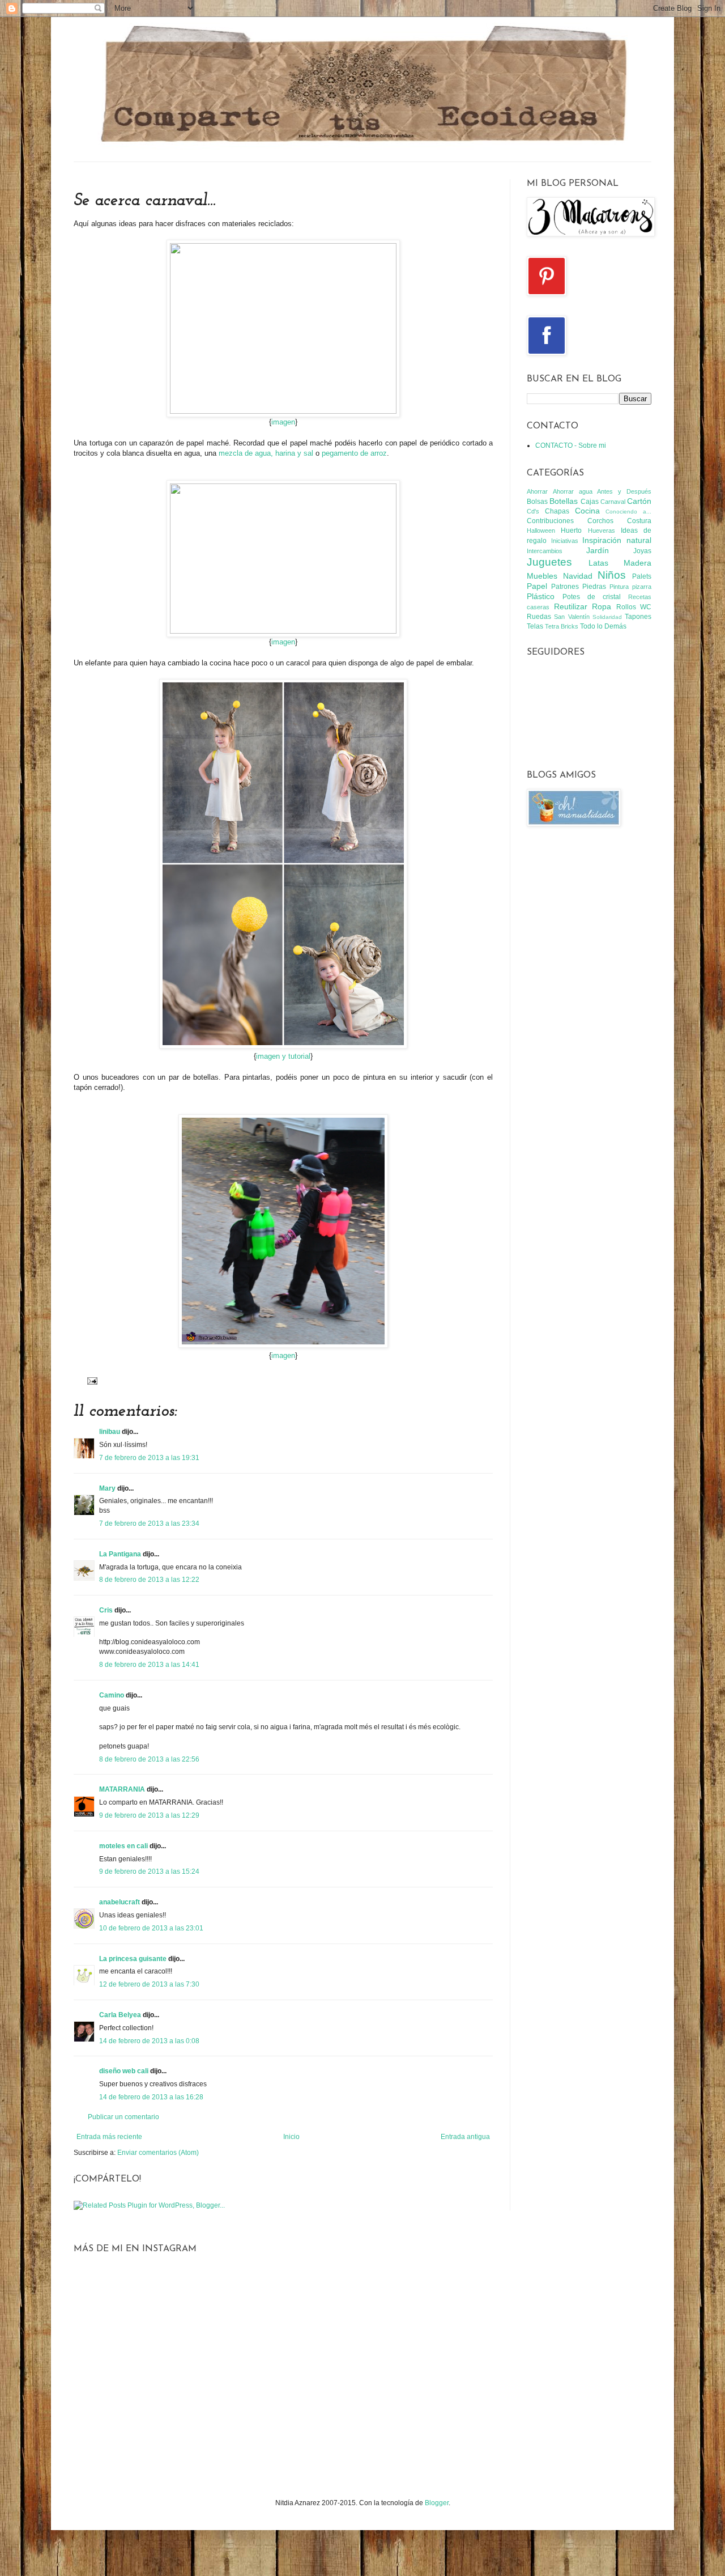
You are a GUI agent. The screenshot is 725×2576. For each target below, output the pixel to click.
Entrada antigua (465, 2137)
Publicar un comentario (123, 2117)
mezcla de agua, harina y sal (266, 453)
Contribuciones (550, 521)
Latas (598, 563)
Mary (107, 1488)
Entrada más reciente (109, 2137)
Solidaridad (607, 617)
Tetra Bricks (562, 626)
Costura (639, 521)
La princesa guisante (133, 1959)
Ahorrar (537, 491)
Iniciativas (565, 541)
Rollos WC (634, 607)
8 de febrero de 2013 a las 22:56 (149, 1759)
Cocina (587, 511)
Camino (112, 1695)
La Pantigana (120, 1554)
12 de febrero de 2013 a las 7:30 (149, 1984)
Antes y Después (624, 491)
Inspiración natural (617, 540)
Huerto (571, 531)
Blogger (437, 2503)
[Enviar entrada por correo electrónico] (91, 1380)
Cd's (533, 511)
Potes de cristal (592, 597)
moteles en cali (123, 1846)
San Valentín (572, 617)
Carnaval (613, 502)
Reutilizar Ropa (583, 606)
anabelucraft (120, 1902)
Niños (612, 575)
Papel (537, 586)
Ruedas (539, 617)
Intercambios (545, 551)
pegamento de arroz (354, 453)
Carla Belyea (120, 2015)
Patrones (565, 587)
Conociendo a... (628, 512)
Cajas (590, 502)
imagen (283, 422)
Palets (642, 576)
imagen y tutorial (283, 1056)
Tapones (638, 617)
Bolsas (537, 502)
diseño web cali (124, 2071)
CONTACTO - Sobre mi (571, 445)
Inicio (291, 2137)
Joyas (642, 551)
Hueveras (602, 531)
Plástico (541, 596)
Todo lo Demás (603, 626)
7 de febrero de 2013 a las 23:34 (149, 1523)
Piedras (594, 587)
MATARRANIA (122, 1789)
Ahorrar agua (573, 491)
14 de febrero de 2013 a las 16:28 (151, 2097)
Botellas (564, 501)
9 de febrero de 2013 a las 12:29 (149, 1815)
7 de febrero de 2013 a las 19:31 (149, 1458)
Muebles (542, 576)
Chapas (557, 511)
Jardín (598, 550)
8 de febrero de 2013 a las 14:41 (149, 1665)
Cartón (639, 501)
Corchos (600, 521)
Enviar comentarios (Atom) (158, 2153)
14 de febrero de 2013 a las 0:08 (149, 2041)
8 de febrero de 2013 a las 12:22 (149, 1580)
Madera (637, 563)
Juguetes (549, 562)
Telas (535, 626)
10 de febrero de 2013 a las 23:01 (151, 1928)
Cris (106, 1610)
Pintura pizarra (630, 587)
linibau (110, 1432)
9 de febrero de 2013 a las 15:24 (149, 1871)
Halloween (541, 531)
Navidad (578, 576)
